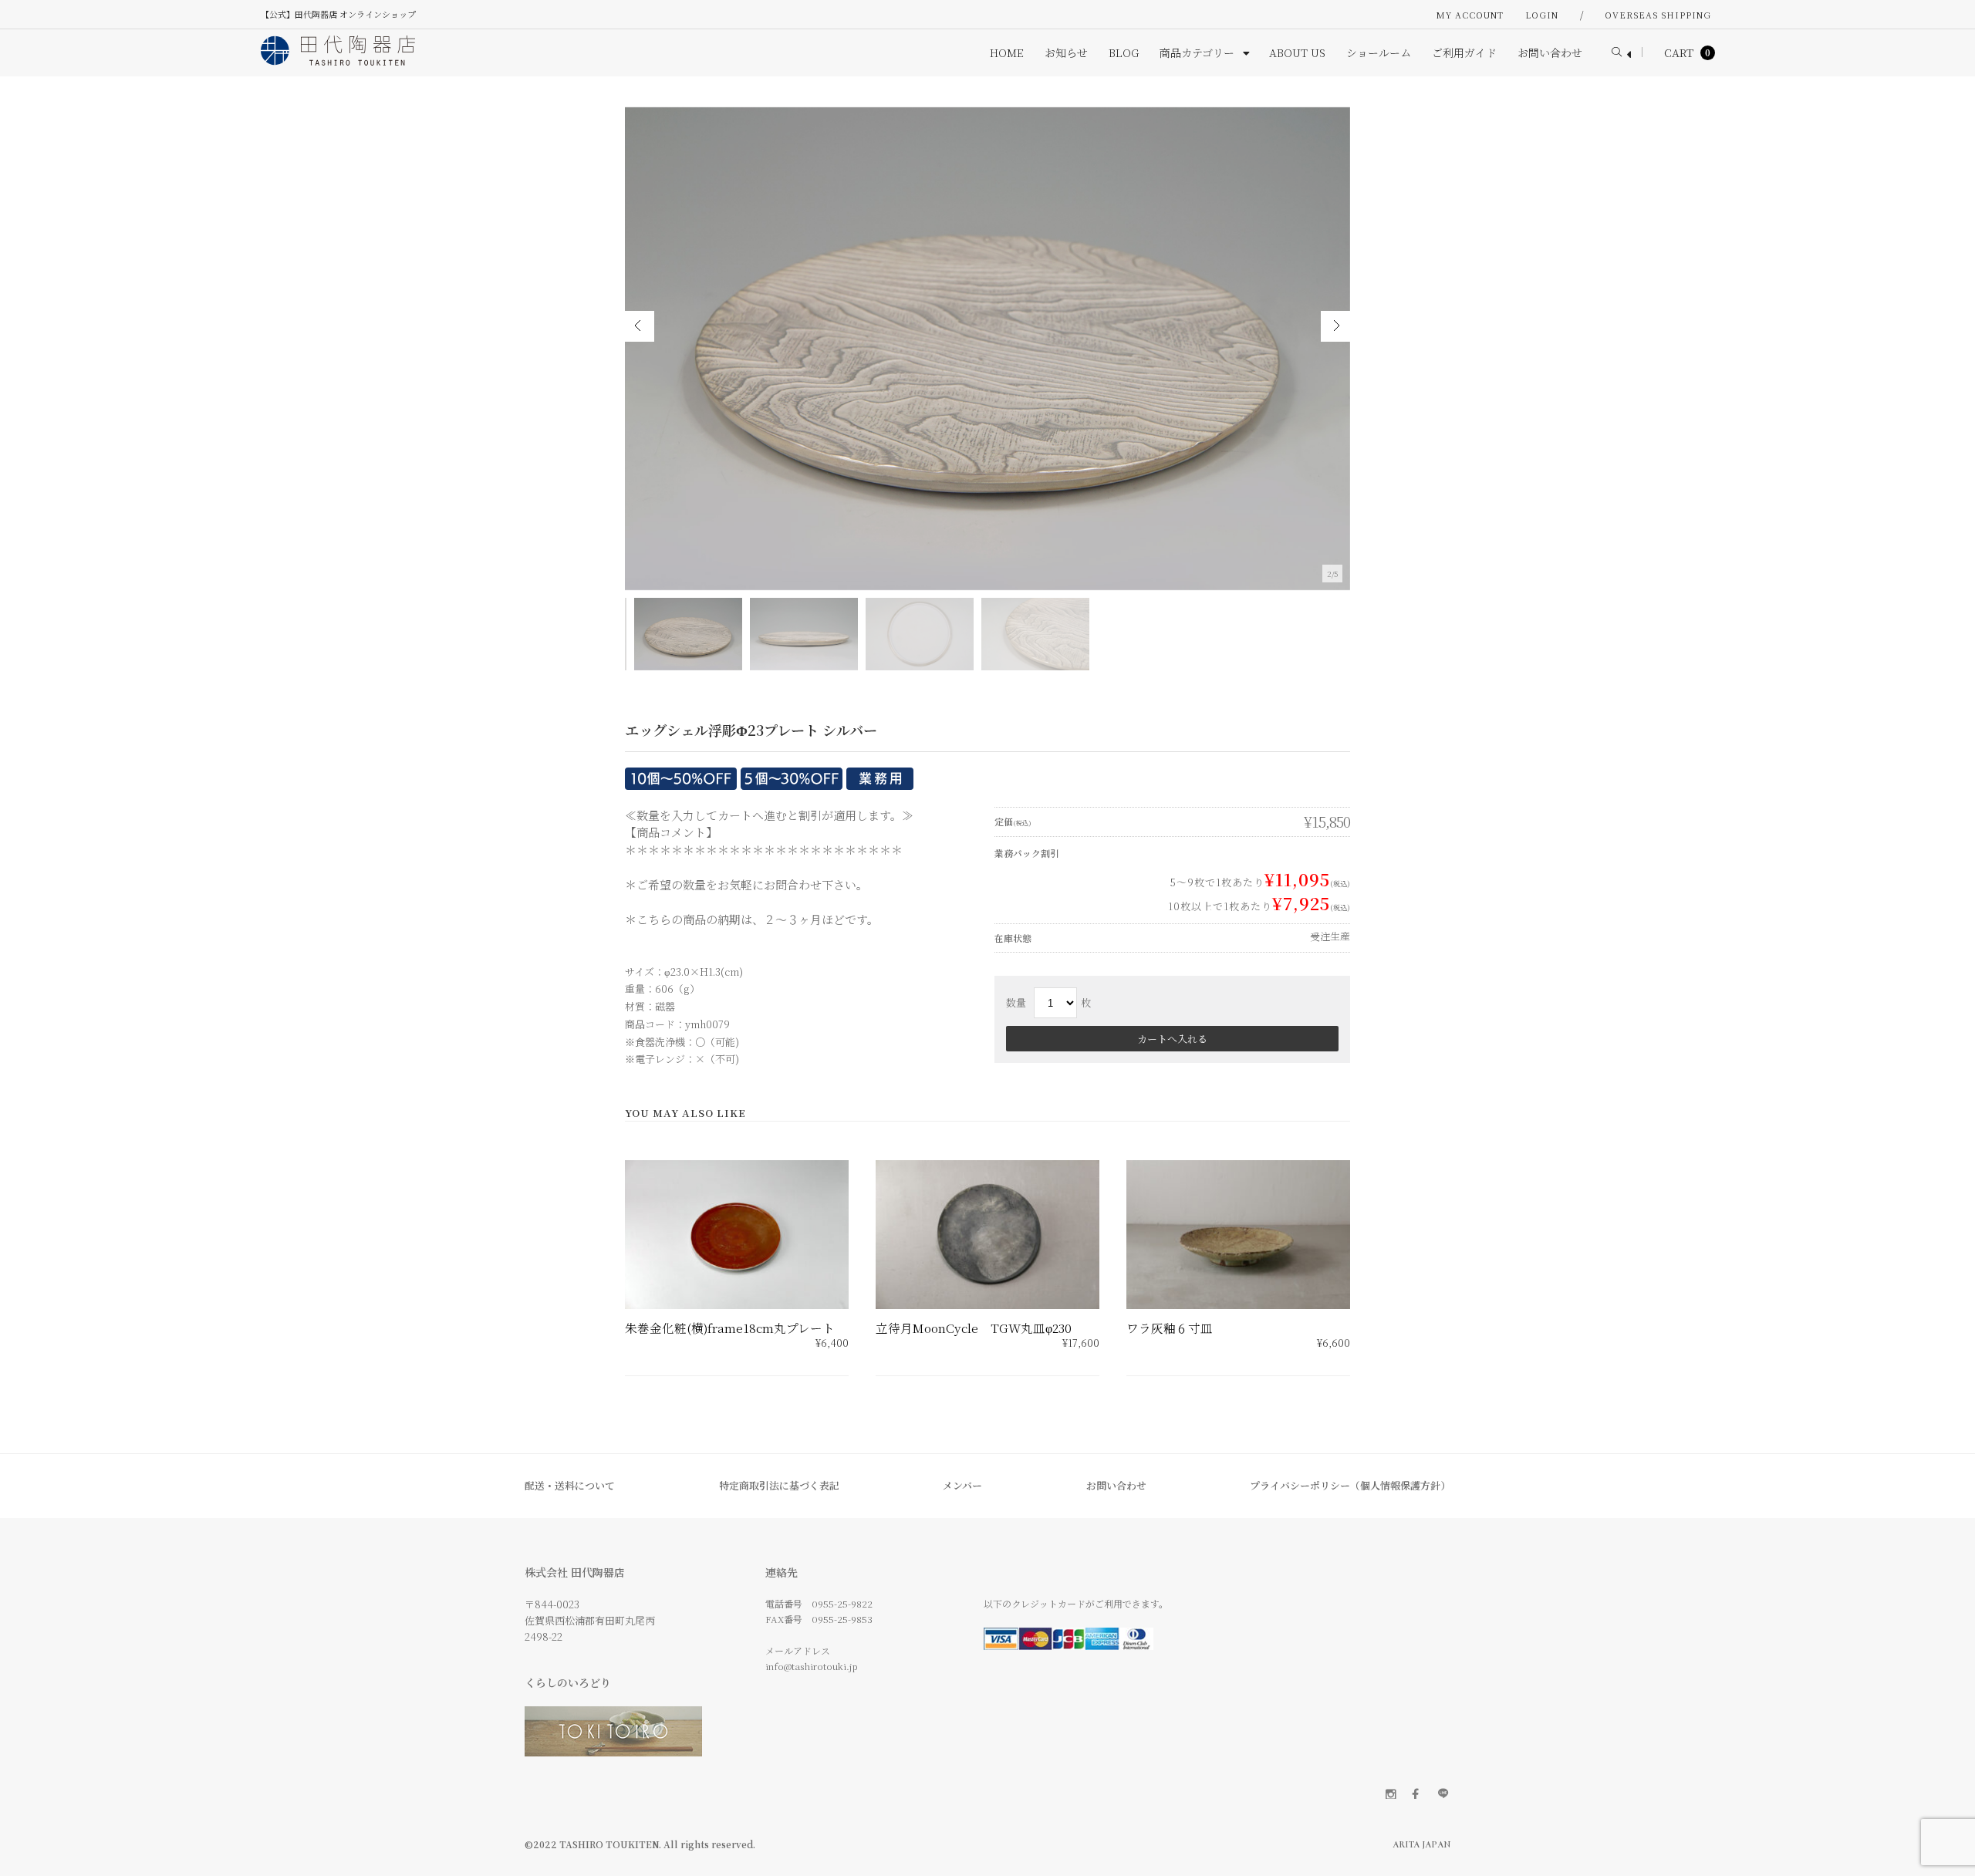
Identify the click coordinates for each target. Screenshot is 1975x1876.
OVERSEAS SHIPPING (1658, 15)
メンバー (962, 1485)
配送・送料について (570, 1485)
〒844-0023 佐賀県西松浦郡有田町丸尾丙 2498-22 (590, 1620)
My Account (1470, 15)
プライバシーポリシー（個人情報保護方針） (1350, 1485)
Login (1542, 15)
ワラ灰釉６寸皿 (1170, 1328)
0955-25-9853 (842, 1619)
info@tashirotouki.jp (812, 1666)
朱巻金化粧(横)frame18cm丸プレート (730, 1328)
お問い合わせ (1116, 1485)
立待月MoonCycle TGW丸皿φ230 (974, 1328)
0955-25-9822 (842, 1603)
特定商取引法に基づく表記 (779, 1485)
